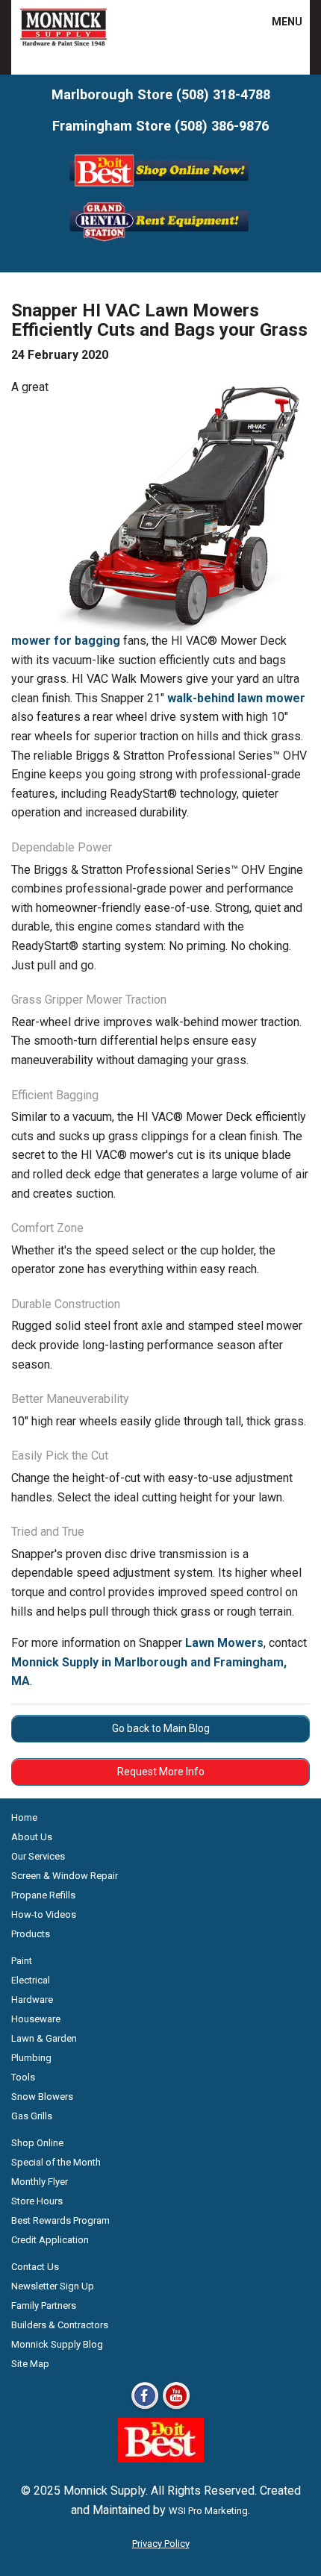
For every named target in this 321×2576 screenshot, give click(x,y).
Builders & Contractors (60, 2325)
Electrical (31, 1980)
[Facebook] (145, 2408)
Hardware (32, 2000)
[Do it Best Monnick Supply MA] (161, 2458)
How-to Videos (44, 1914)
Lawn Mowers (224, 1643)
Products (31, 1934)
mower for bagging (66, 641)
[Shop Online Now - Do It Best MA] (161, 189)
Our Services (38, 1856)
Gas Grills (32, 2116)
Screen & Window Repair (65, 1876)
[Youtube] (176, 2408)
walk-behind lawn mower (236, 698)
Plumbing (31, 2058)
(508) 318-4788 (223, 94)
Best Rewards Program (60, 2220)
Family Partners (44, 2305)
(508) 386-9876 (222, 126)
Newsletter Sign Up (53, 2286)
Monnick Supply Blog (57, 2344)
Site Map (30, 2364)
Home (24, 1817)
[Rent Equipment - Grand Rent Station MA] (161, 240)
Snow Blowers (42, 2097)
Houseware (36, 2019)
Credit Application (50, 2240)
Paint (22, 1961)
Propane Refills (43, 1895)
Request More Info (161, 1772)
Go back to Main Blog (161, 1728)
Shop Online (37, 2143)
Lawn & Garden (44, 2038)
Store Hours (37, 2201)
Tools (23, 2077)
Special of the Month (56, 2162)
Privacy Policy (161, 2544)
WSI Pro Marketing (208, 2511)
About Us (32, 1837)
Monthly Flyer (40, 2182)
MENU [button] (278, 22)
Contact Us (35, 2267)
